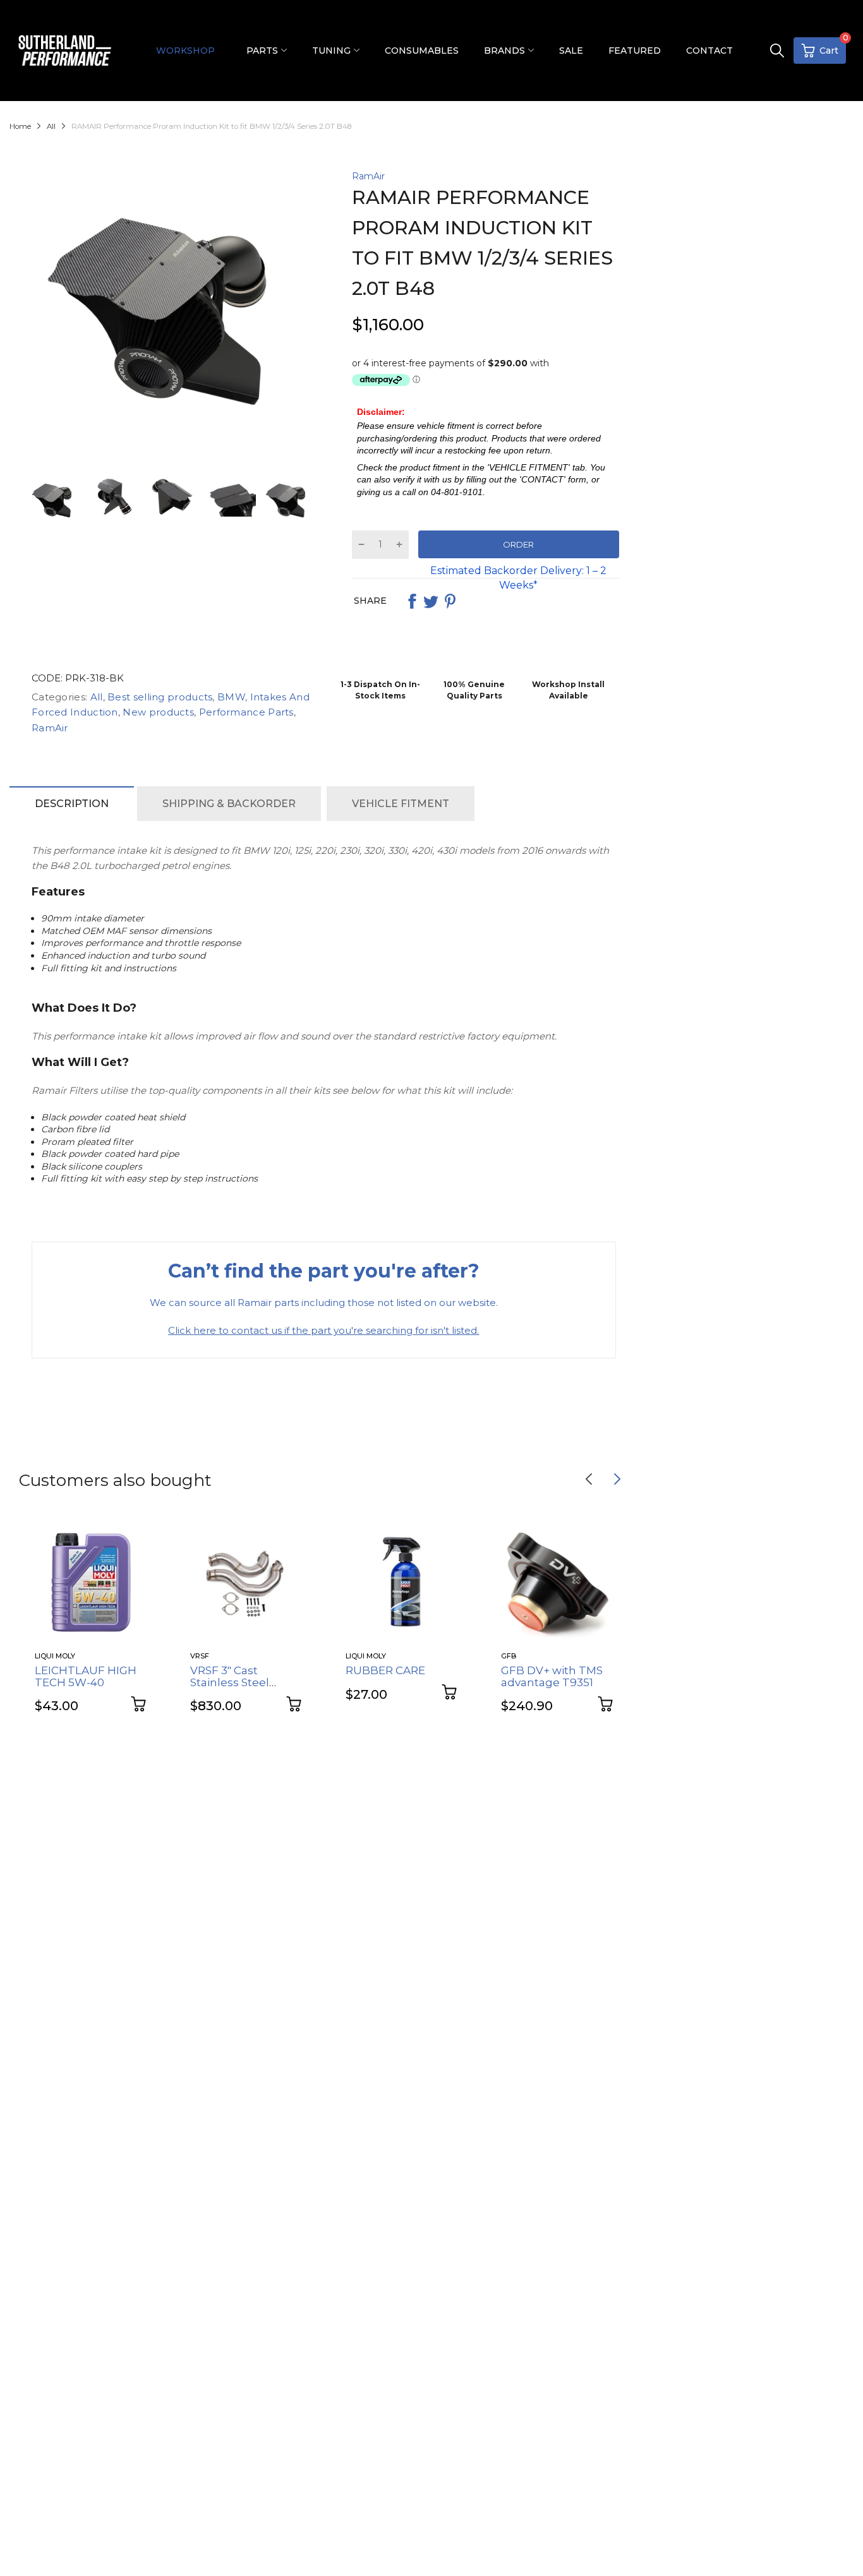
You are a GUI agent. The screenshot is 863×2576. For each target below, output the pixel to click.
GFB (509, 1656)
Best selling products (159, 697)
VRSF (200, 1656)
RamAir (368, 176)
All (95, 697)
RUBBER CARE (385, 1670)
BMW (230, 697)
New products (157, 712)
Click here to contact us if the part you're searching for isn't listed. (323, 1330)
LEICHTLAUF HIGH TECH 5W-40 (86, 1676)
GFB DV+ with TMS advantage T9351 (552, 1676)
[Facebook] (412, 601)
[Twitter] (431, 601)
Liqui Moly (55, 1656)
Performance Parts (244, 712)
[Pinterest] (450, 601)
